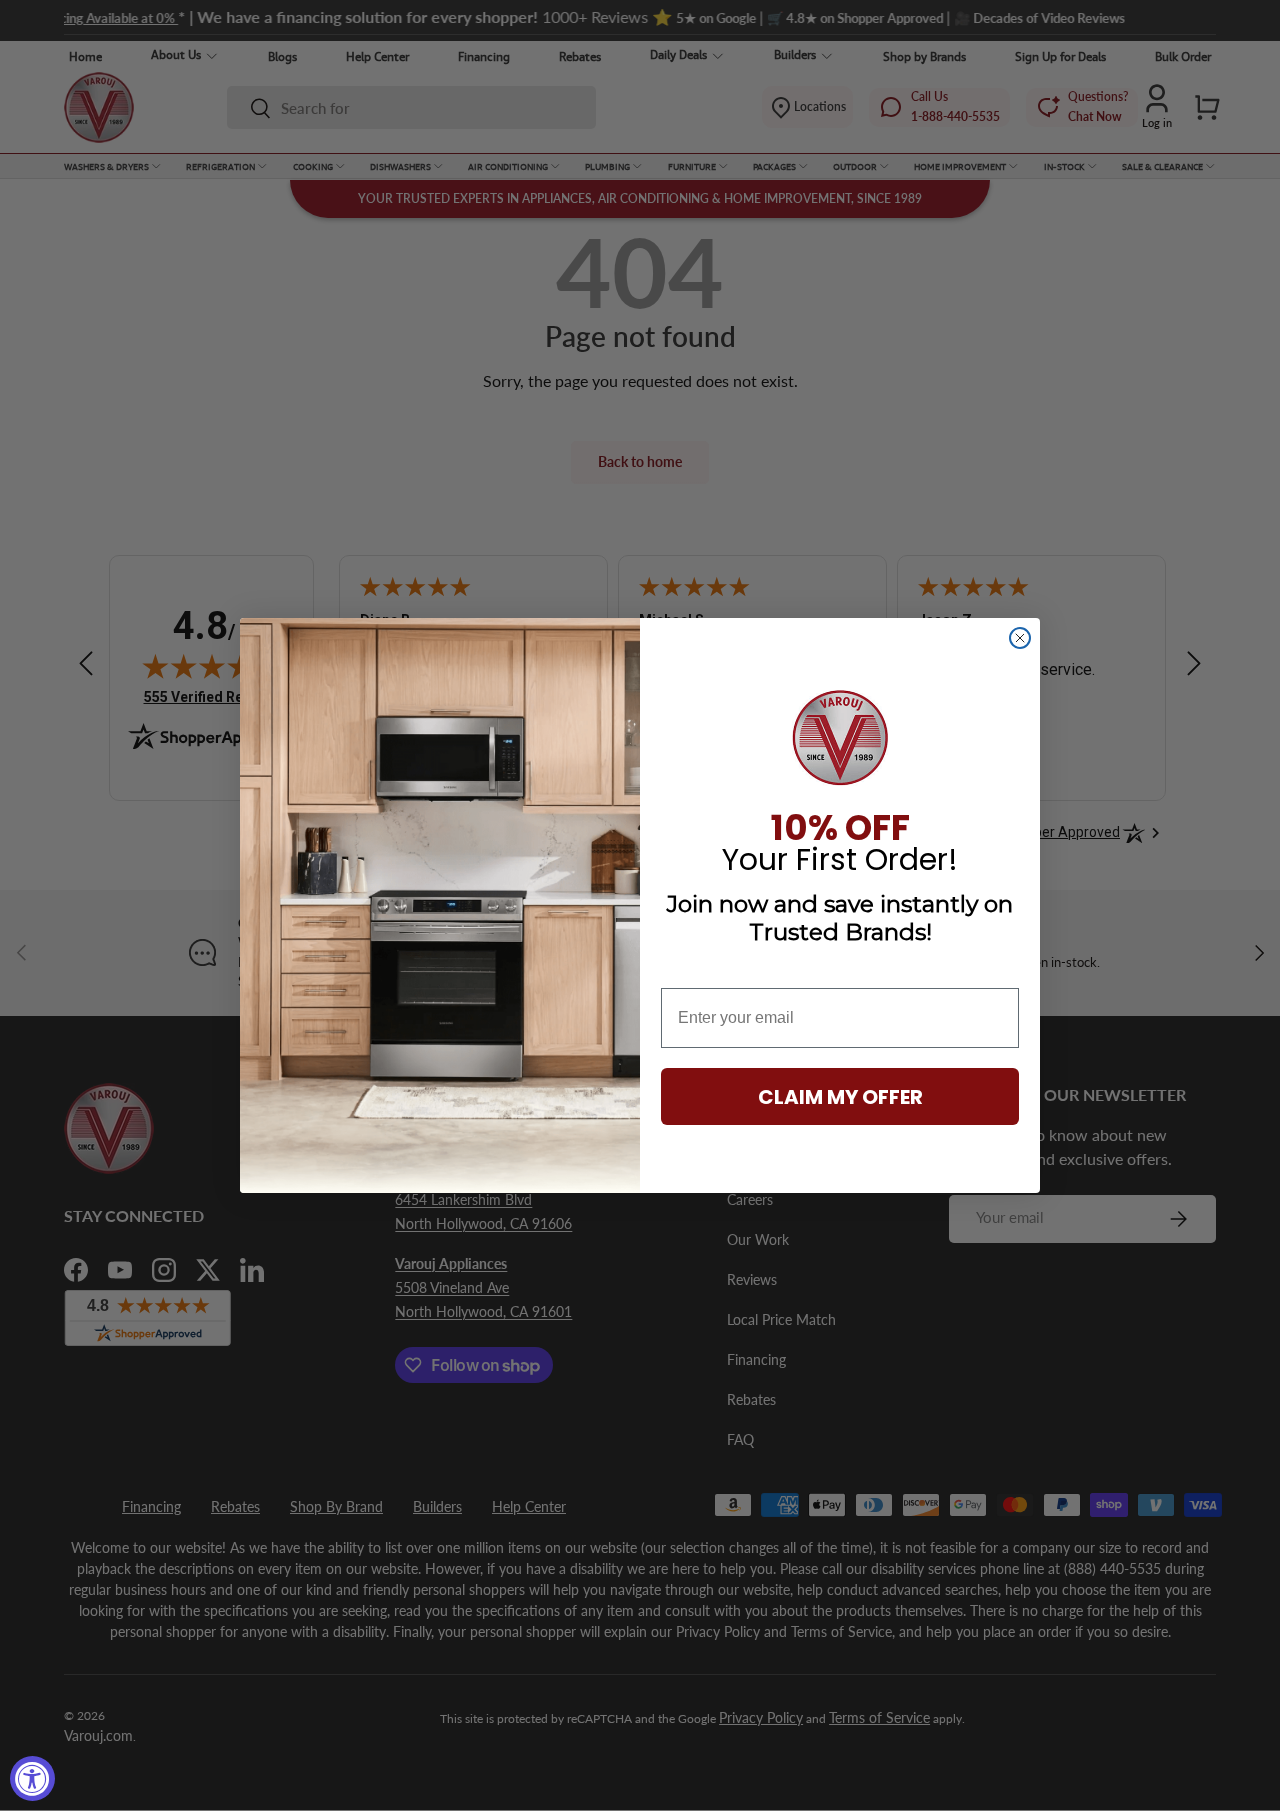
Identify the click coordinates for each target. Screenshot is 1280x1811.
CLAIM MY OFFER (840, 1097)
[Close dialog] (1020, 638)
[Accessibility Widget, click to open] (32, 1778)
